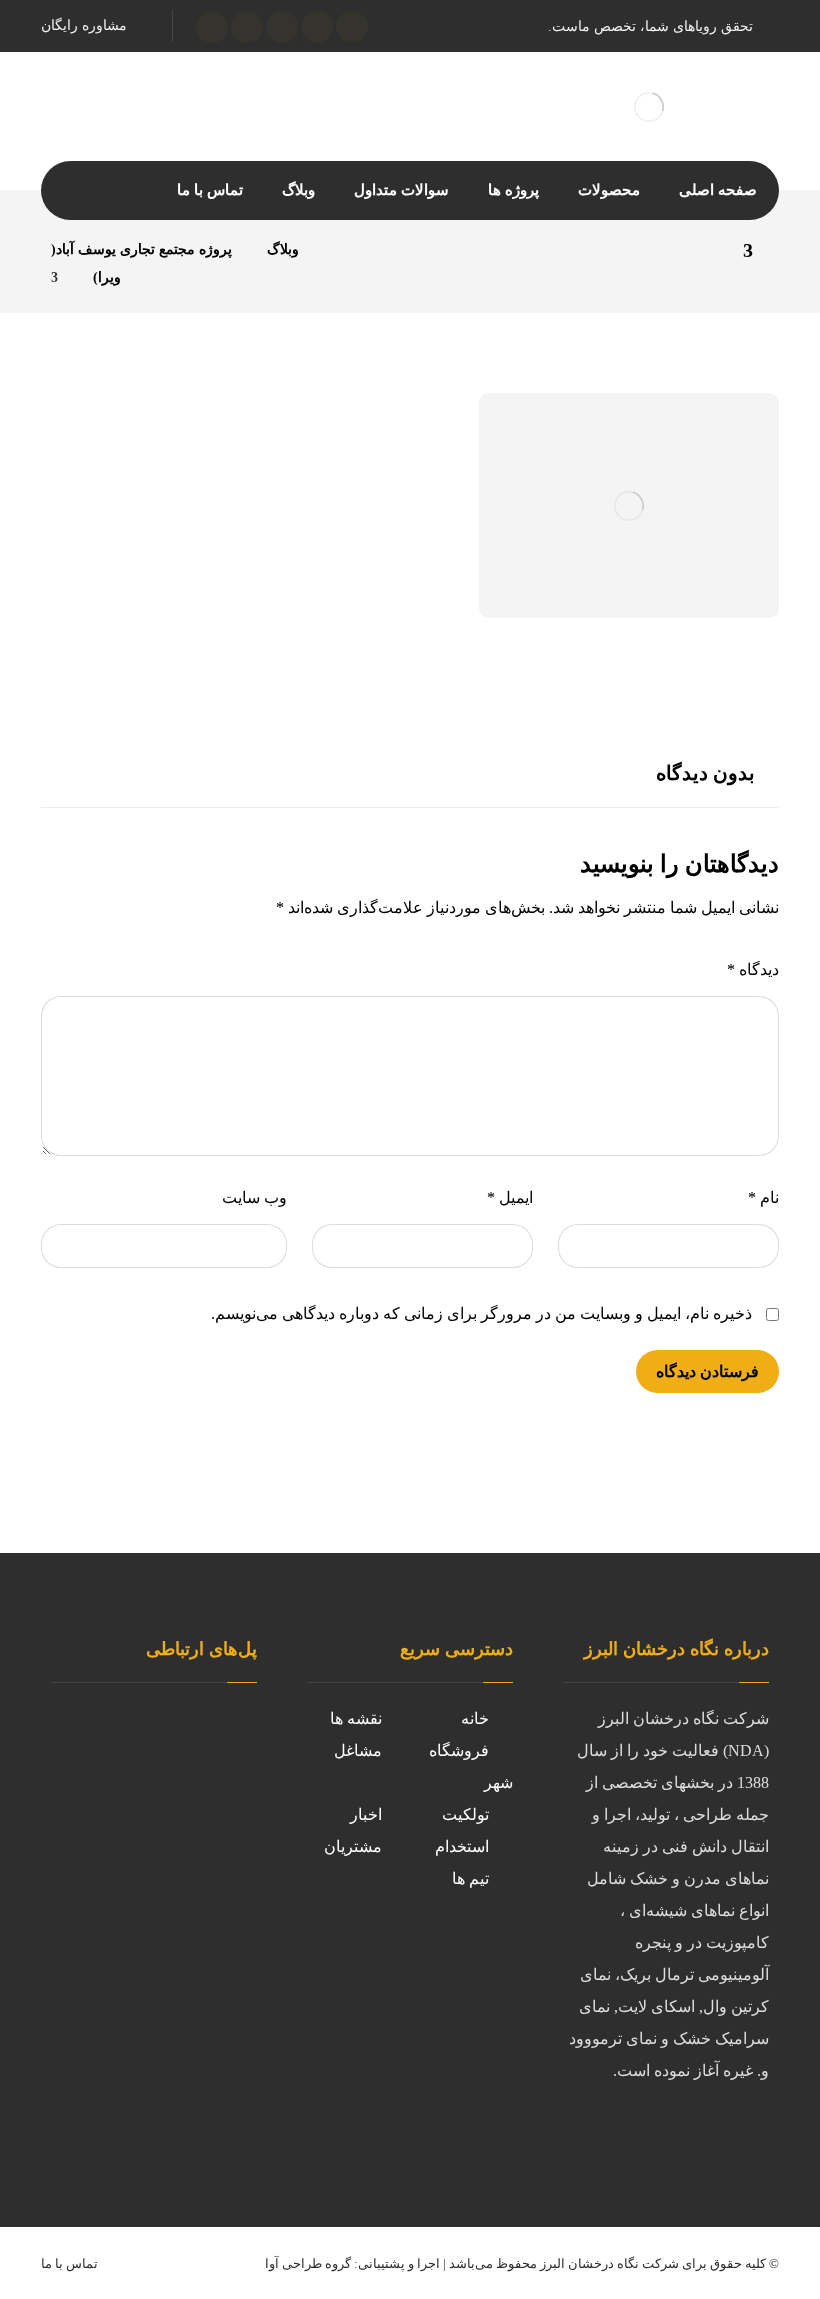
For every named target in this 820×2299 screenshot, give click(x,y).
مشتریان (353, 1846)
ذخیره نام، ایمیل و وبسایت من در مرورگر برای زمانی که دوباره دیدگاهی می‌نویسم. (481, 1313)
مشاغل (358, 1750)
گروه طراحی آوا (308, 2263)
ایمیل (510, 1197)
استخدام (462, 1846)
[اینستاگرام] (282, 27)
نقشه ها (356, 1718)
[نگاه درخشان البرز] (339, 249)
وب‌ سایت (254, 1197)
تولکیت (465, 1814)
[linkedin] (669, 2137)
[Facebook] (589, 2137)
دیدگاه (753, 969)
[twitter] (629, 2137)
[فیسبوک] (352, 27)
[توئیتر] (317, 27)
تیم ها (470, 1878)
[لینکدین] (212, 27)
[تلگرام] (247, 27)
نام (763, 1197)
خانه (475, 1718)
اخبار (366, 1814)
